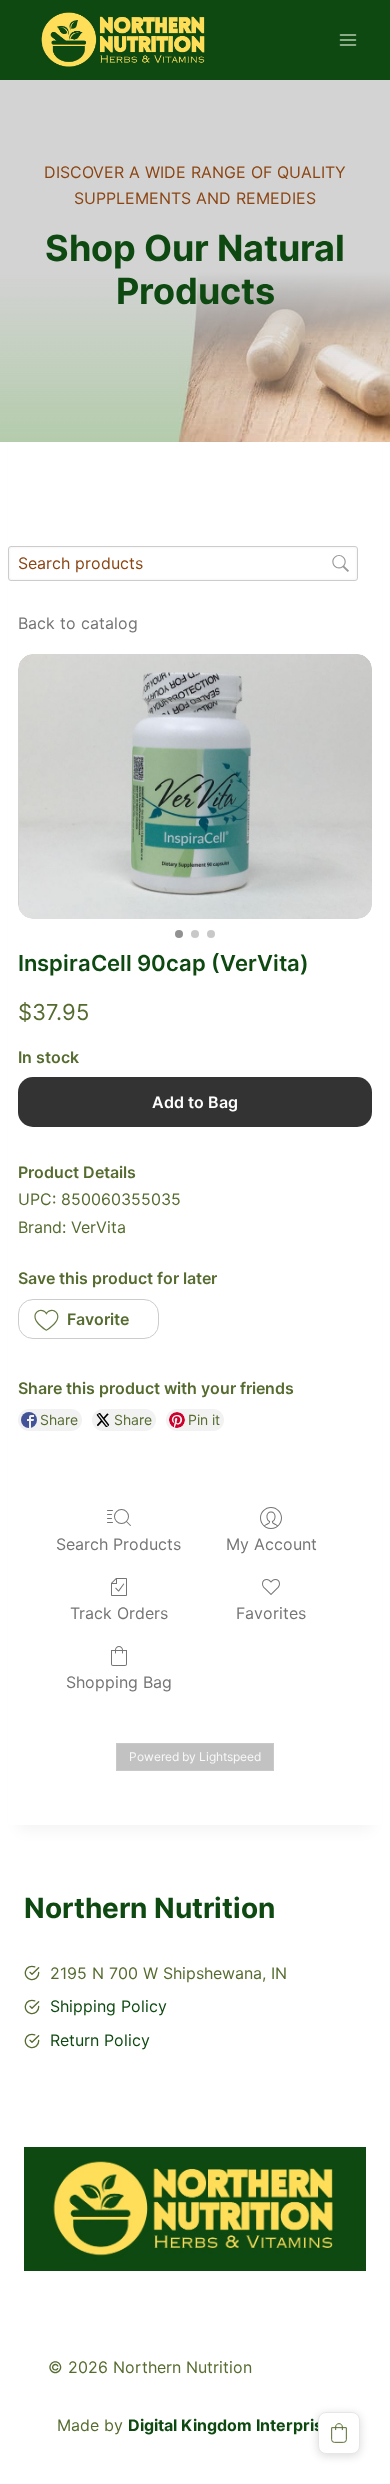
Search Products (118, 1544)
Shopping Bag (119, 1682)
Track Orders (119, 1613)
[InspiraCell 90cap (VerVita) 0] (195, 787)
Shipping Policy (108, 2006)
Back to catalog (78, 623)
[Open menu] (347, 39)
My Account (271, 1544)
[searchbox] (183, 563)
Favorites (271, 1613)
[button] (88, 1319)
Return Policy (100, 2040)
